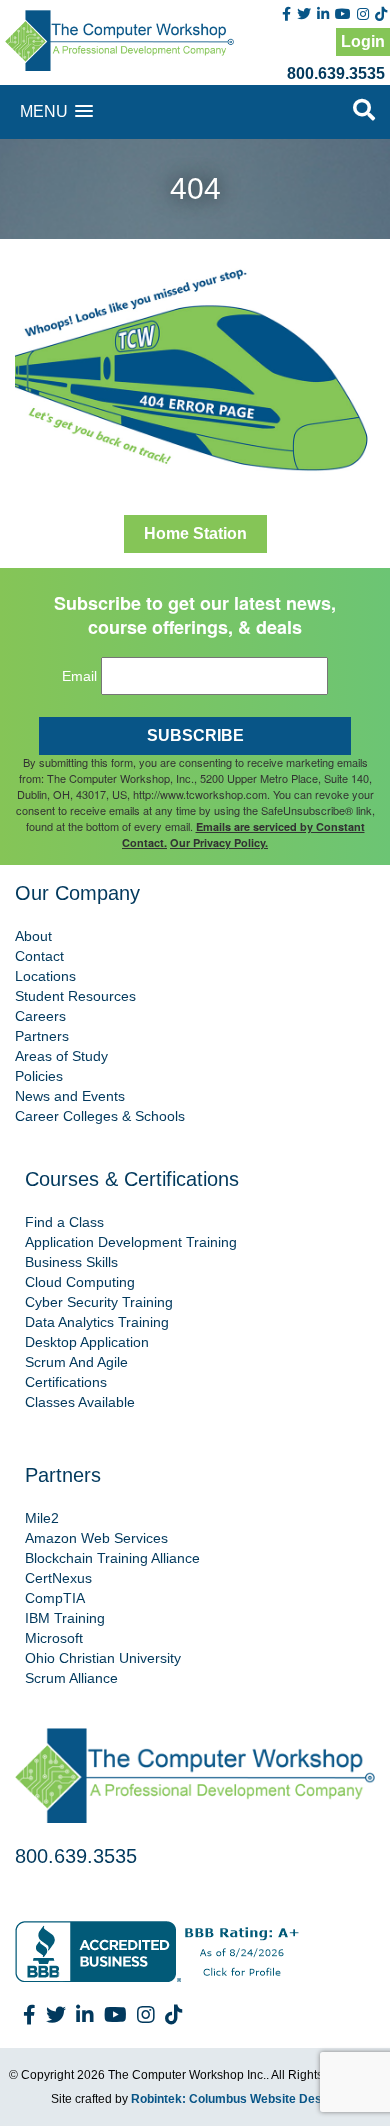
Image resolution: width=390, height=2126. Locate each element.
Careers (40, 1016)
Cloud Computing (80, 1282)
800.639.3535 (336, 73)
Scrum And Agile (76, 1362)
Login (363, 41)
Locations (45, 976)
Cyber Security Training (99, 1302)
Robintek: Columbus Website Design (235, 2099)
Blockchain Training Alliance (112, 1558)
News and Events (70, 1096)
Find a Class (64, 1222)
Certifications (66, 1382)
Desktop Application (87, 1342)
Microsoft (54, 1638)
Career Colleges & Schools (100, 1116)
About (33, 936)
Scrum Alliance (71, 1678)
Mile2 (42, 1518)
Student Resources (75, 996)
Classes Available (80, 1402)
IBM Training (65, 1618)
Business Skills (71, 1262)
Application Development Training (131, 1242)
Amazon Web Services (96, 1538)
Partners (42, 1036)
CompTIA (55, 1598)
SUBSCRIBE (195, 735)
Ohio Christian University (103, 1658)
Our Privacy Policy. (219, 842)
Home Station (195, 533)
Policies (39, 1076)
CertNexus (58, 1578)
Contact (39, 956)
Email (79, 676)
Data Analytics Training (97, 1322)
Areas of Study (61, 1056)
